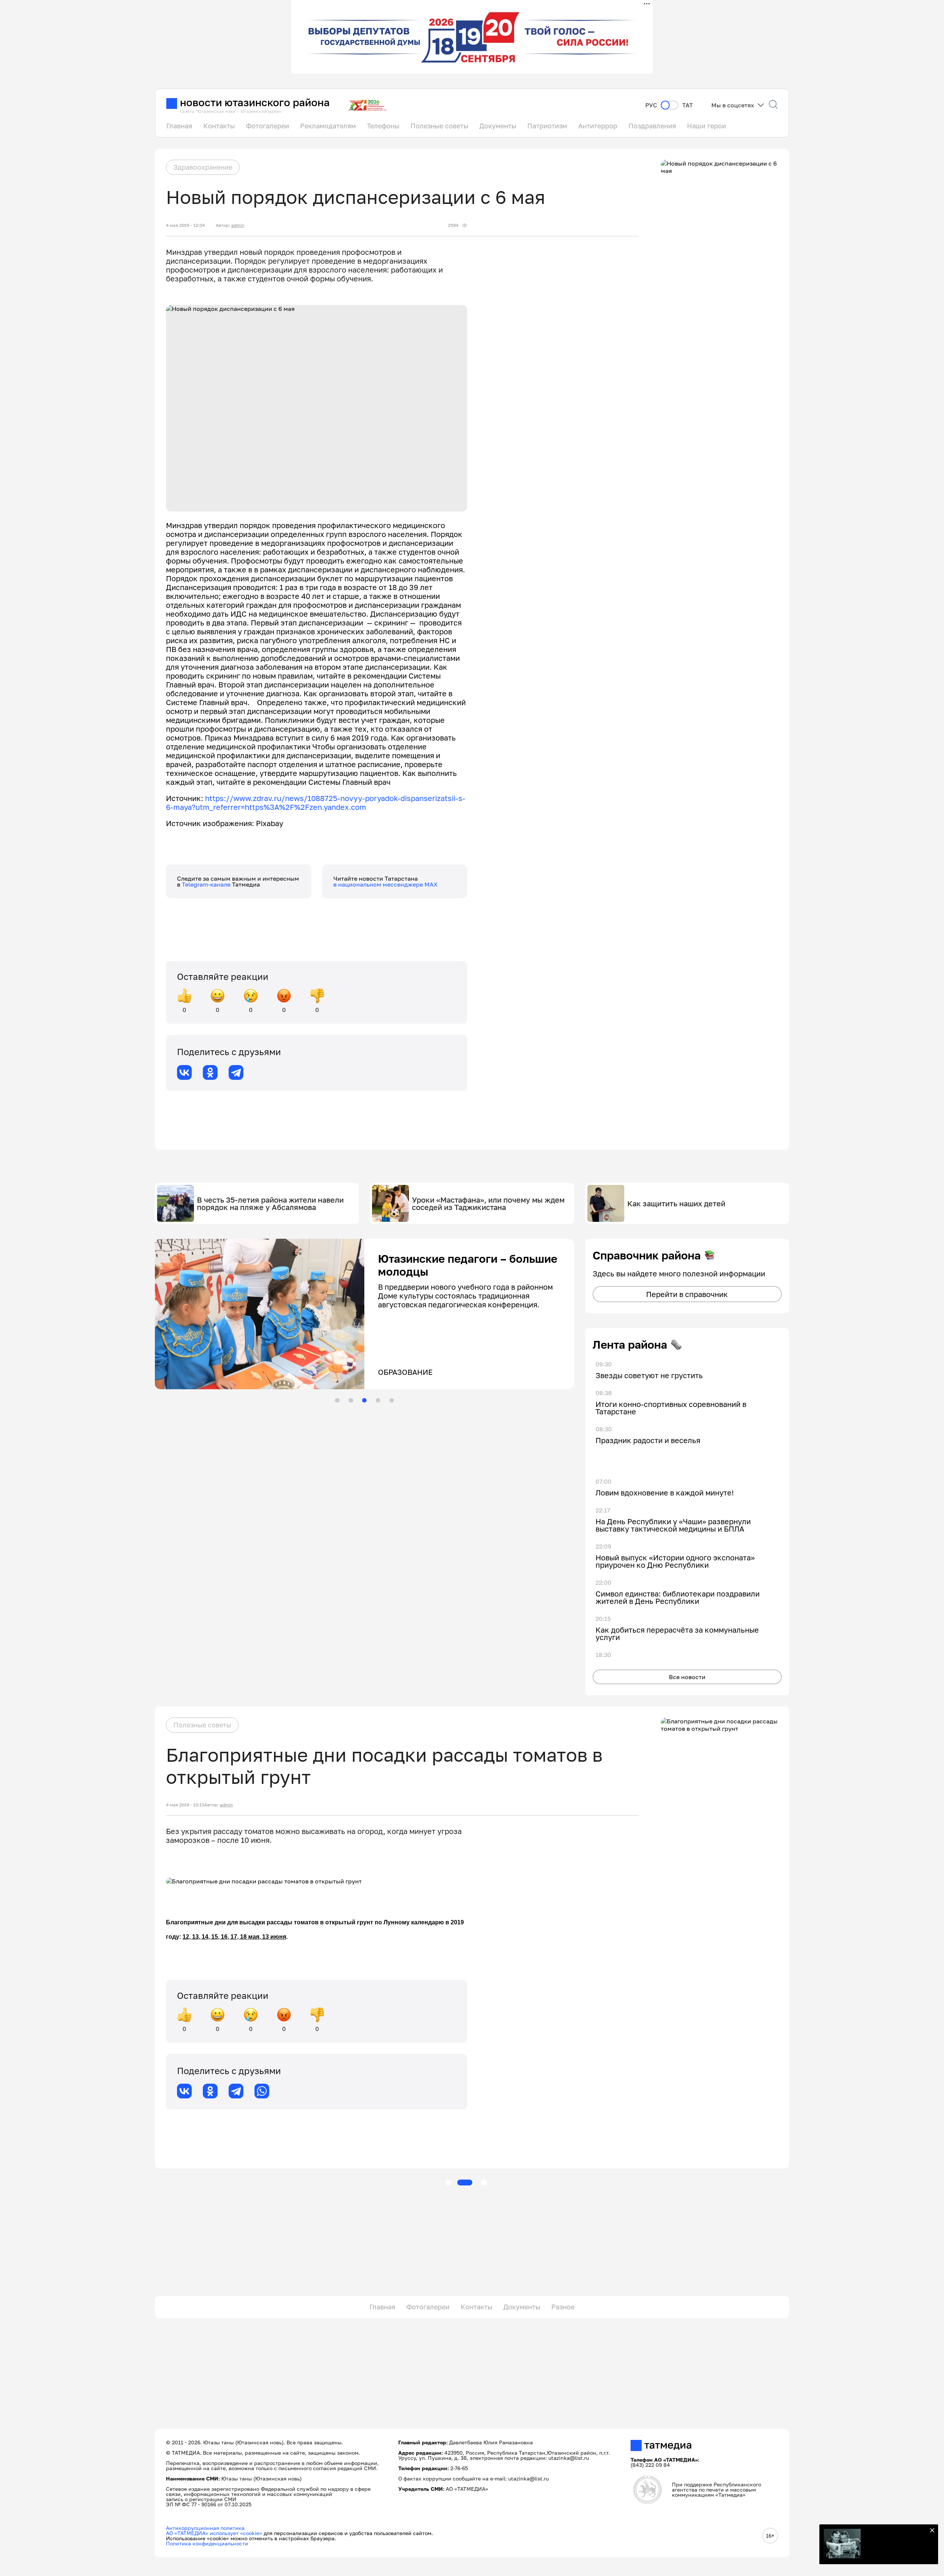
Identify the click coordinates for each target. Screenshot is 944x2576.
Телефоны (383, 126)
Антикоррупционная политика (205, 2528)
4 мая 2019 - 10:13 (185, 1805)
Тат (688, 105)
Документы (498, 126)
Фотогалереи (268, 126)
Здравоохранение (203, 167)
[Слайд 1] (337, 1400)
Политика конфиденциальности (207, 2543)
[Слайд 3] (364, 1400)
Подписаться (896, 2546)
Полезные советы (439, 126)
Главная (179, 126)
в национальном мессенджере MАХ (386, 884)
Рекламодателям (328, 126)
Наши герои (707, 126)
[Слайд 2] (351, 1400)
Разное (563, 2307)
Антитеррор (598, 126)
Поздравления (652, 126)
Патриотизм (547, 126)
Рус (651, 105)
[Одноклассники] (210, 1072)
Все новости (687, 1677)
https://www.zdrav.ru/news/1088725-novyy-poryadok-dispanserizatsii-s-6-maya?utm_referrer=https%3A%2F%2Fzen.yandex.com (316, 802)
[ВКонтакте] (184, 1072)
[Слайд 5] (392, 1400)
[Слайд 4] (378, 1400)
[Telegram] (236, 1072)
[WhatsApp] (262, 2091)
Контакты (219, 126)
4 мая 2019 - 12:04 (185, 225)
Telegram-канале (207, 884)
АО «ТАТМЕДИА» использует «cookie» (214, 2533)
